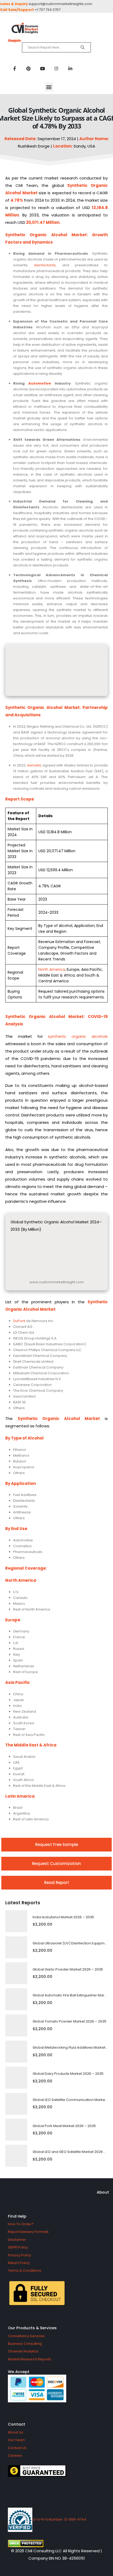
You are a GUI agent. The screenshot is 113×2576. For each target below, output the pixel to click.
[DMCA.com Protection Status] (56, 2544)
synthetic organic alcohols (78, 1036)
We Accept (19, 2372)
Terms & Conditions (25, 2270)
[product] (16, 1921)
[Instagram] (56, 68)
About (103, 2192)
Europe (13, 1620)
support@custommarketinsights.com (60, 4)
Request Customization (56, 1864)
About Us (16, 2432)
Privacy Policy (19, 2255)
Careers (15, 2456)
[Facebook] (14, 68)
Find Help (17, 2216)
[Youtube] (42, 68)
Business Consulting (25, 2344)
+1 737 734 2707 (48, 10)
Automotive (40, 383)
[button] (49, 87)
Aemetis (34, 765)
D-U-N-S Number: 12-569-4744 (59, 2519)
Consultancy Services (26, 2336)
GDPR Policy (18, 2247)
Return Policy (19, 2263)
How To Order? (21, 2224)
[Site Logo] (56, 28)
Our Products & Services (32, 2328)
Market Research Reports (30, 2359)
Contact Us (17, 2448)
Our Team (16, 2440)
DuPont (19, 1321)
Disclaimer (17, 2240)
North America (52, 969)
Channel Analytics (23, 2351)
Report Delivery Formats (28, 2232)
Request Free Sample (57, 1845)
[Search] (83, 48)
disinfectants (45, 265)
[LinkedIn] (70, 68)
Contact (17, 2424)
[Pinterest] (28, 68)
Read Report (57, 1883)
